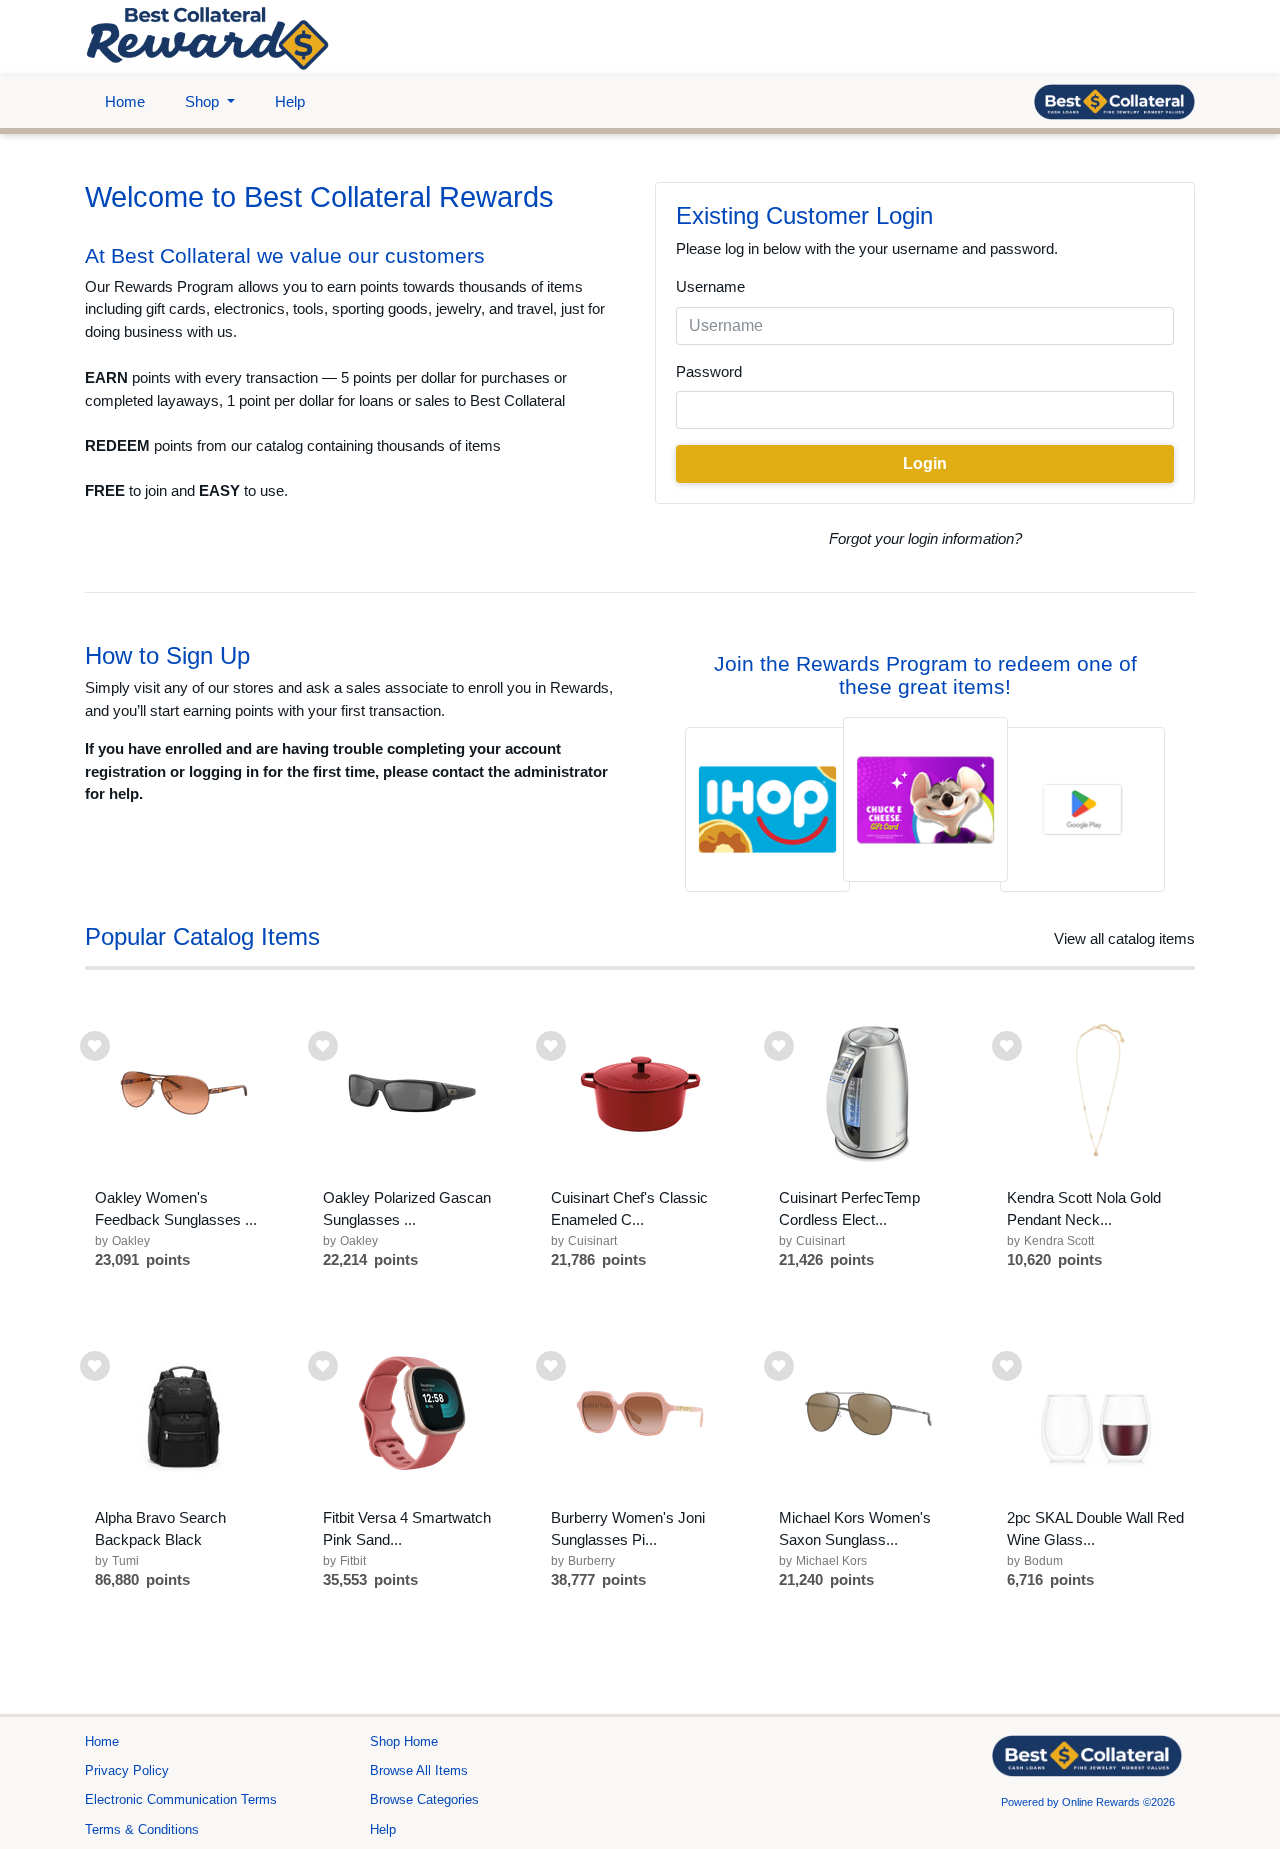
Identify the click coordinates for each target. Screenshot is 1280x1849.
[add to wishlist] (95, 1046)
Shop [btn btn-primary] (204, 101)
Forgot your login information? (925, 538)
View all (1124, 938)
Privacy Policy (127, 1770)
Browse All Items (419, 1770)
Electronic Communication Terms (181, 1799)
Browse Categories (424, 1799)
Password (709, 371)
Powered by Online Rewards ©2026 (1088, 1802)
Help (290, 101)
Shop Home (404, 1741)
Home (125, 101)
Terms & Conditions (142, 1829)
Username (710, 286)
